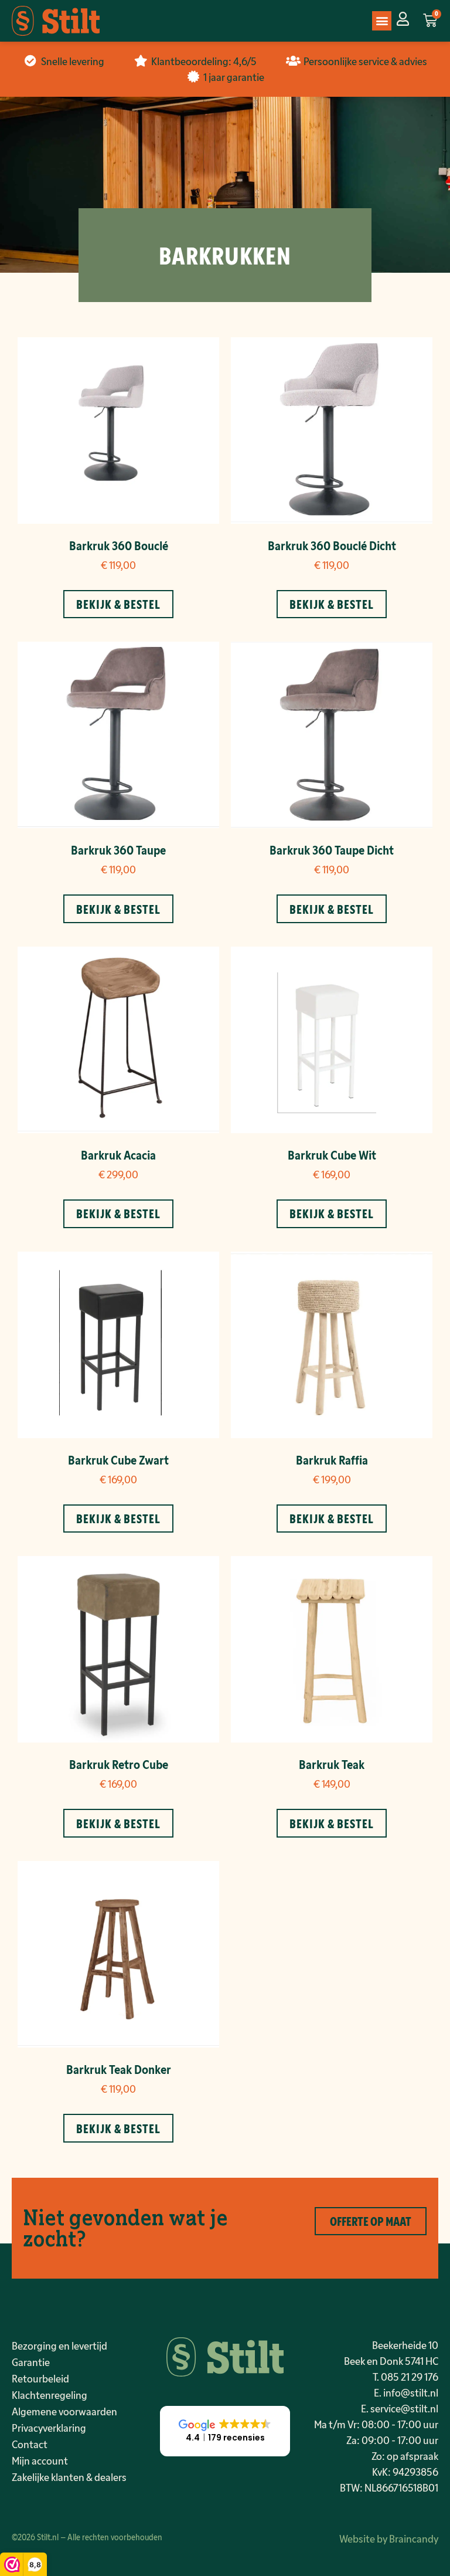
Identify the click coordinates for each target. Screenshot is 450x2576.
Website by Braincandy (389, 2538)
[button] (382, 21)
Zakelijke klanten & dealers (69, 2477)
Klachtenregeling (50, 2395)
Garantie (31, 2362)
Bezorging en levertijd (59, 2345)
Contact (30, 2444)
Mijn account (40, 2460)
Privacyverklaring (49, 2428)
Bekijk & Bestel (118, 604)
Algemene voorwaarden (64, 2411)
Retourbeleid (40, 2378)
